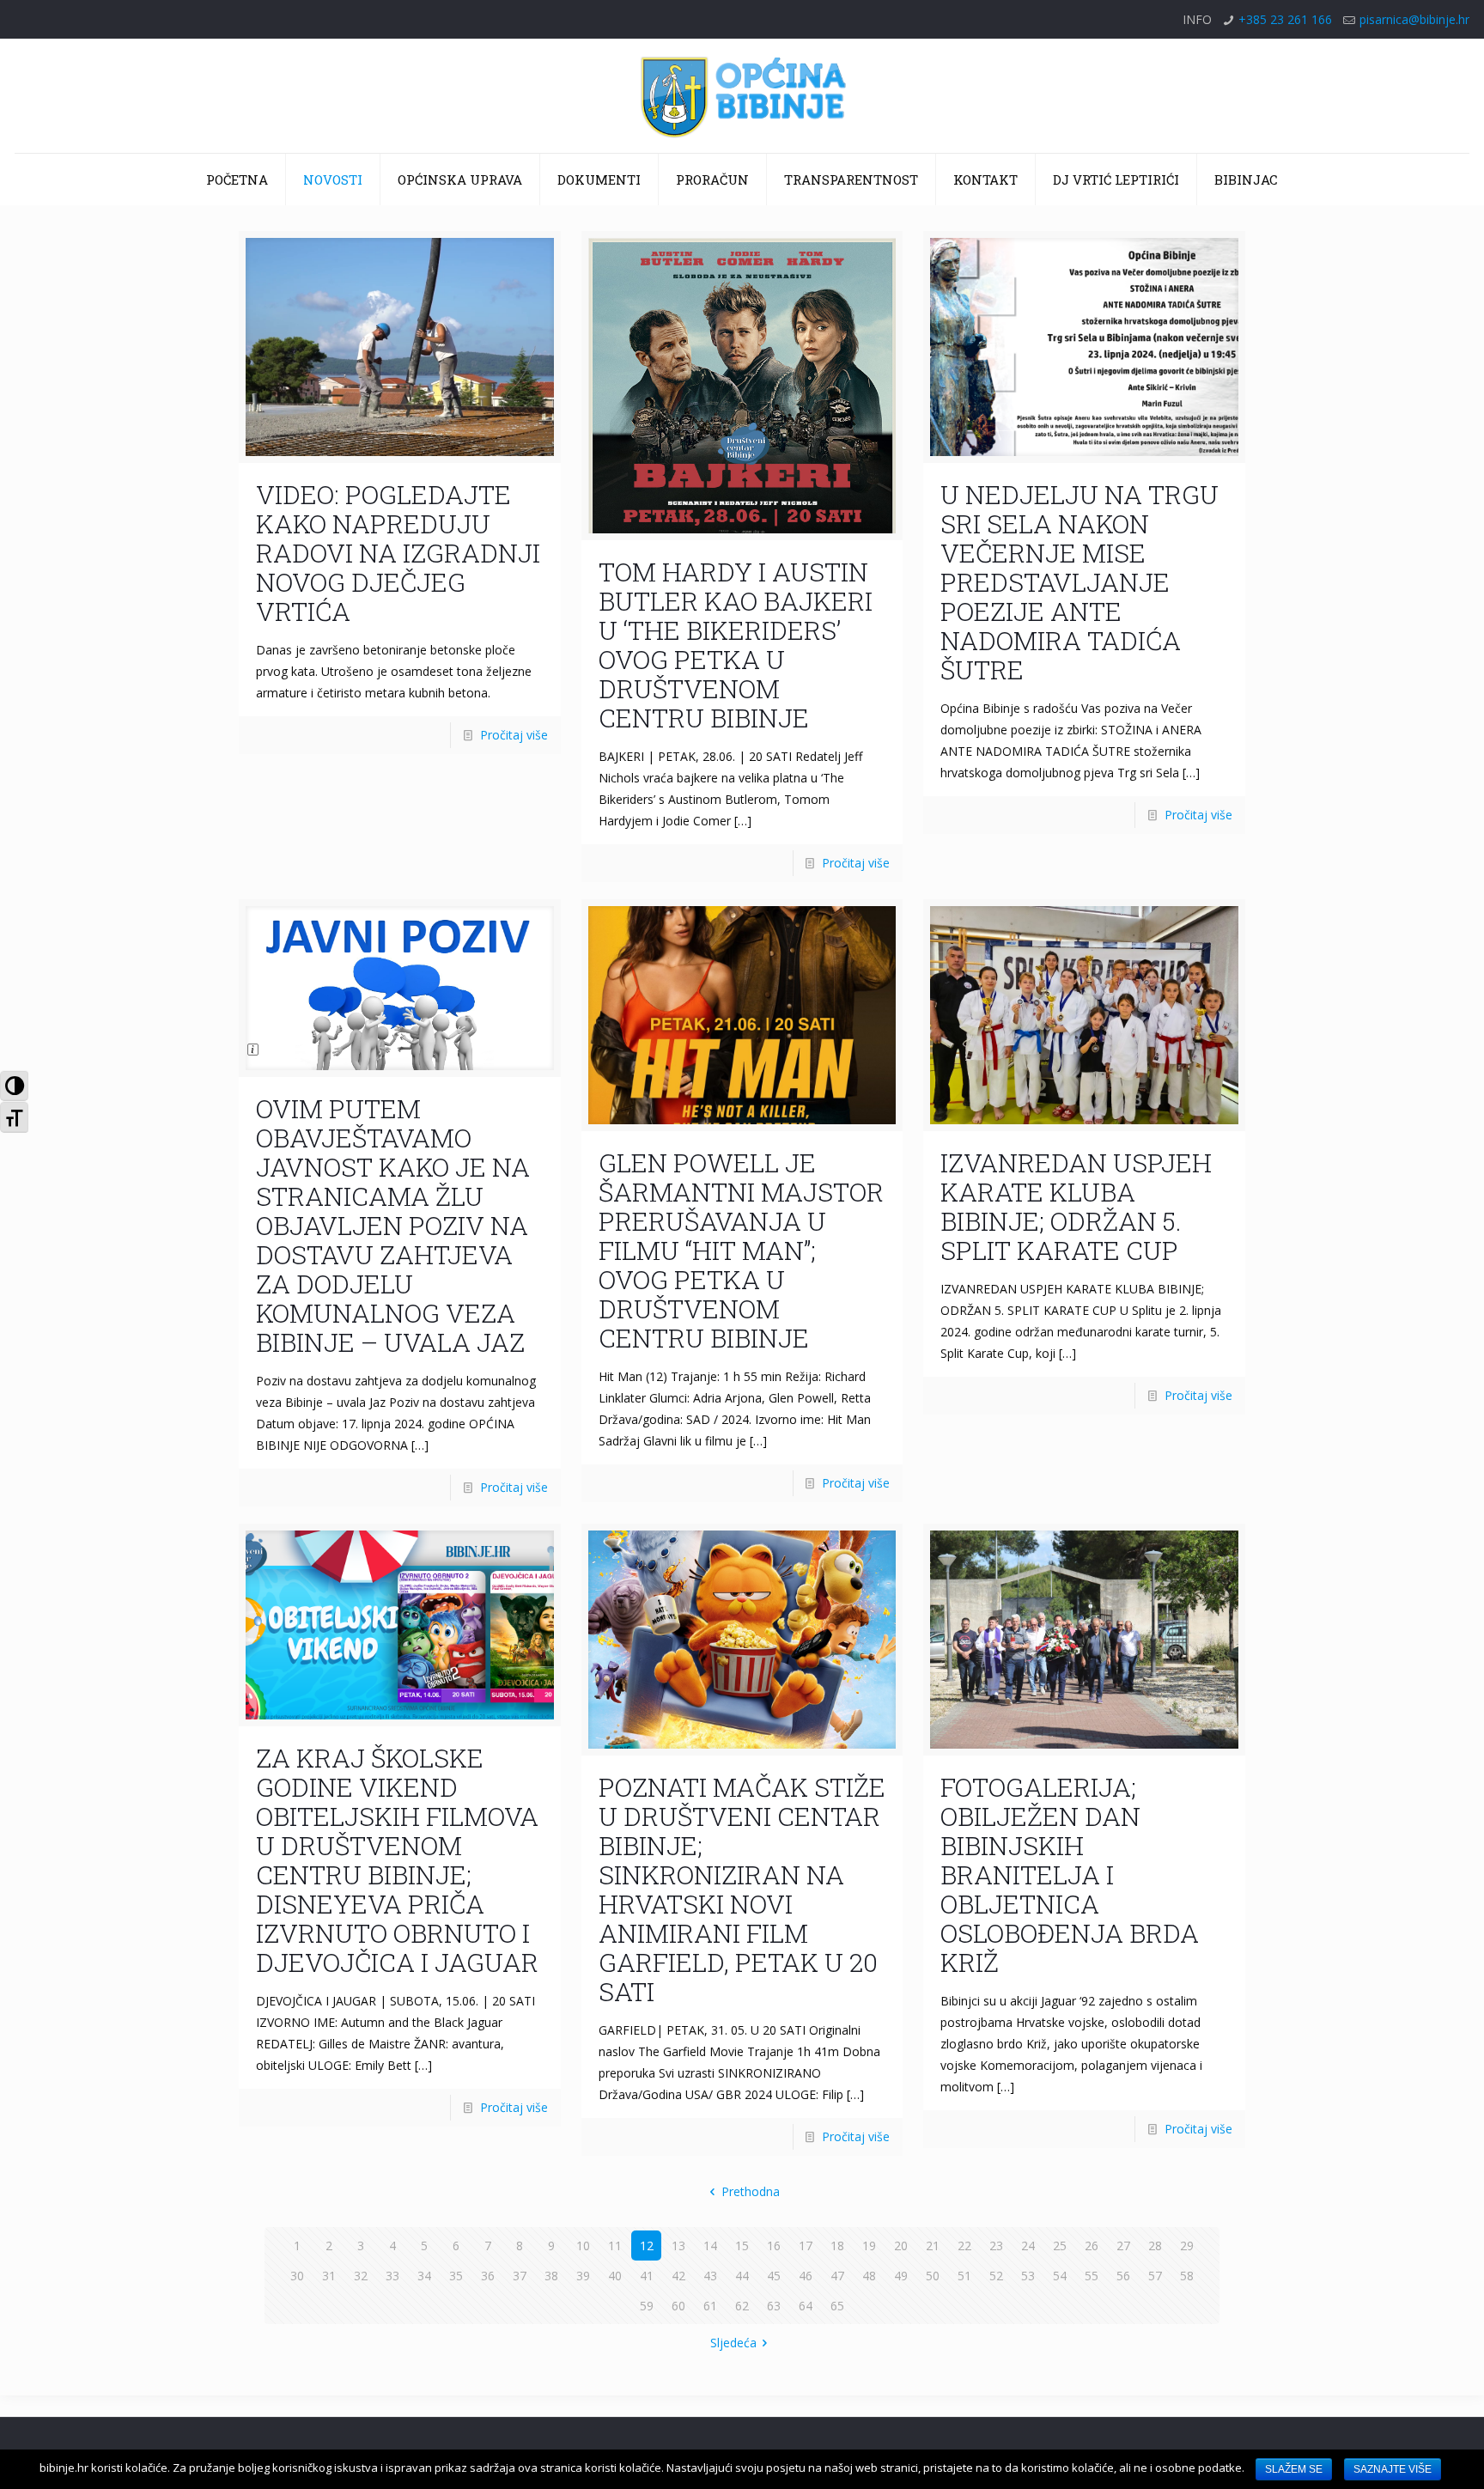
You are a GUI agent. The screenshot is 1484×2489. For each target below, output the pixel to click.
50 (933, 2276)
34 (424, 2276)
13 (678, 2246)
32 (361, 2276)
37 (520, 2276)
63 (774, 2306)
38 (551, 2276)
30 (297, 2276)
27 (1123, 2246)
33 (392, 2276)
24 (1028, 2246)
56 (1123, 2276)
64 (806, 2306)
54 (1060, 2276)
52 (996, 2276)
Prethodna (751, 2191)
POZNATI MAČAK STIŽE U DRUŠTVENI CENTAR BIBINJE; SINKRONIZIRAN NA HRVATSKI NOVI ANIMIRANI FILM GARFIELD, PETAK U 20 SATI (742, 1889)
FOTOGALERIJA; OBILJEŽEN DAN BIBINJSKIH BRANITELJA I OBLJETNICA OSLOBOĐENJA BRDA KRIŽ (1070, 1874)
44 (742, 2276)
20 (901, 2246)
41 (647, 2276)
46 (806, 2276)
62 (742, 2306)
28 (1155, 2246)
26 (1092, 2246)
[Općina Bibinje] (742, 96)
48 (869, 2276)
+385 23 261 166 (1285, 19)
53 (1028, 2276)
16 (774, 2246)
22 (964, 2246)
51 (964, 2276)
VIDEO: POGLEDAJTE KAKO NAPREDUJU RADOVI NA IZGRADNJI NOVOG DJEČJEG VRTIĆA (398, 553)
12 (647, 2246)
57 (1155, 2276)
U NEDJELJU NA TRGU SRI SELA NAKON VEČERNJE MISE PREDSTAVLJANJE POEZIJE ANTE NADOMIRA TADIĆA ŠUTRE (1080, 582)
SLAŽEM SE (1294, 2469)
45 (774, 2276)
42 (678, 2276)
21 (933, 2246)
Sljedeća (733, 2343)
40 (615, 2276)
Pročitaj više (514, 735)
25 (1060, 2246)
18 (837, 2246)
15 (742, 2246)
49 (901, 2276)
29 (1187, 2246)
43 (710, 2276)
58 (1187, 2276)
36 (488, 2276)
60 (678, 2306)
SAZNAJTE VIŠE (1393, 2469)
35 (456, 2276)
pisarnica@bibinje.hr (1414, 19)
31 (329, 2276)
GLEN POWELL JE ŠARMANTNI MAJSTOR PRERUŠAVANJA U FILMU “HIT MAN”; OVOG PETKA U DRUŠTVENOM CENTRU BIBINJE (741, 1250)
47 (837, 2276)
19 (869, 2246)
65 (837, 2306)
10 (583, 2246)
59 (647, 2306)
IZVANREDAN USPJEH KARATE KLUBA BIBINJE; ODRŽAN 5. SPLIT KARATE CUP (1076, 1206)
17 (806, 2246)
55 (1092, 2276)
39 (583, 2276)
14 (710, 2246)
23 (996, 2246)
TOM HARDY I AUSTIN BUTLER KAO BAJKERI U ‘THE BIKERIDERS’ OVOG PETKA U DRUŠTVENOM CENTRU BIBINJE (736, 645)
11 (615, 2246)
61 (710, 2306)
